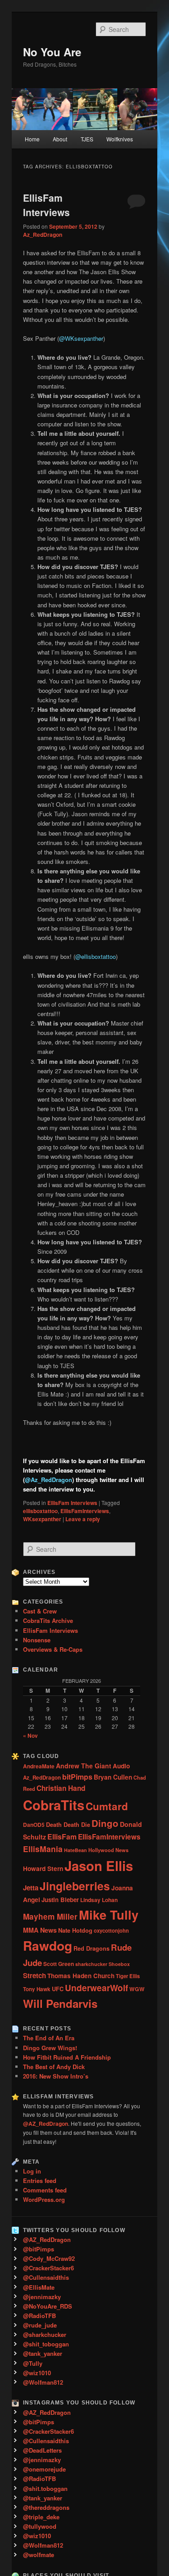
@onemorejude (44, 2469)
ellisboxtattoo (40, 1511)
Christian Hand (61, 1788)
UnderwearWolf (96, 1988)
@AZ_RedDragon (47, 2239)
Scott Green (59, 1964)
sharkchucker (91, 1964)
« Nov (30, 1735)
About (60, 139)
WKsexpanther (42, 1519)
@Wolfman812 (43, 2382)
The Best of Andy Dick (54, 2067)
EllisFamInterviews (85, 1511)
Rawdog (48, 1946)
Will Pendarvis (60, 2003)
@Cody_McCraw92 (49, 2258)
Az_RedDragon (43, 235)
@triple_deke (41, 2517)
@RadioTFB (39, 2316)
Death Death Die (68, 1825)
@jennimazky (42, 2297)
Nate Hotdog (75, 1930)
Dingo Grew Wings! (50, 2048)
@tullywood (40, 2526)
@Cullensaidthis (46, 2277)
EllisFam (62, 1837)
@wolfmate (39, 2555)
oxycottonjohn (111, 1930)
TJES (87, 139)
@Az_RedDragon (48, 1480)
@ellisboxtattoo (96, 956)
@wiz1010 (37, 2373)
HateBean (75, 1850)
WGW (137, 1989)
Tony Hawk (37, 1989)
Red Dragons (91, 1948)
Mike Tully (109, 1914)
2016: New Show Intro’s (56, 2076)
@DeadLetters (42, 2450)
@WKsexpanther (81, 338)
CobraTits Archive (48, 1620)
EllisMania (43, 1849)
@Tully (33, 2363)
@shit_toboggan (46, 2344)
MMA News (40, 1930)
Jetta (31, 1888)
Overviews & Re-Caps (53, 1649)
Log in (32, 2171)
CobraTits (54, 1805)
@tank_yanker (43, 2353)
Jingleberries (75, 1886)
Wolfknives (120, 139)
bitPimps (77, 1777)
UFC (58, 1989)
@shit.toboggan (45, 2488)
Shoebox (119, 1964)
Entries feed (40, 2181)
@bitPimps (39, 2249)
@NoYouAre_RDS (48, 2306)
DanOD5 (34, 1825)
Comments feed (45, 2190)
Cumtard (107, 1806)
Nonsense (37, 1640)
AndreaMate (39, 1766)
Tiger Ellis (128, 1976)
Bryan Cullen (113, 1777)
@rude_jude (40, 2325)
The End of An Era (49, 2038)
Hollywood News (108, 1850)
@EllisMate (39, 2287)
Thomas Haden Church (81, 1976)
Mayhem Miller (50, 1916)
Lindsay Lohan (99, 1900)
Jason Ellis (99, 1866)
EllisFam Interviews (46, 205)
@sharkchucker (45, 2334)
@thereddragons (46, 2507)
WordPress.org (44, 2199)
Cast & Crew (40, 1611)
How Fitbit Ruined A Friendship (67, 2057)
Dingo (105, 1823)
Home (32, 139)
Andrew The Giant (84, 1766)
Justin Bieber (60, 1900)
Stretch (34, 1975)
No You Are (52, 52)
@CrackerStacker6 (48, 2268)
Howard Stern (43, 1869)
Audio (121, 1766)
